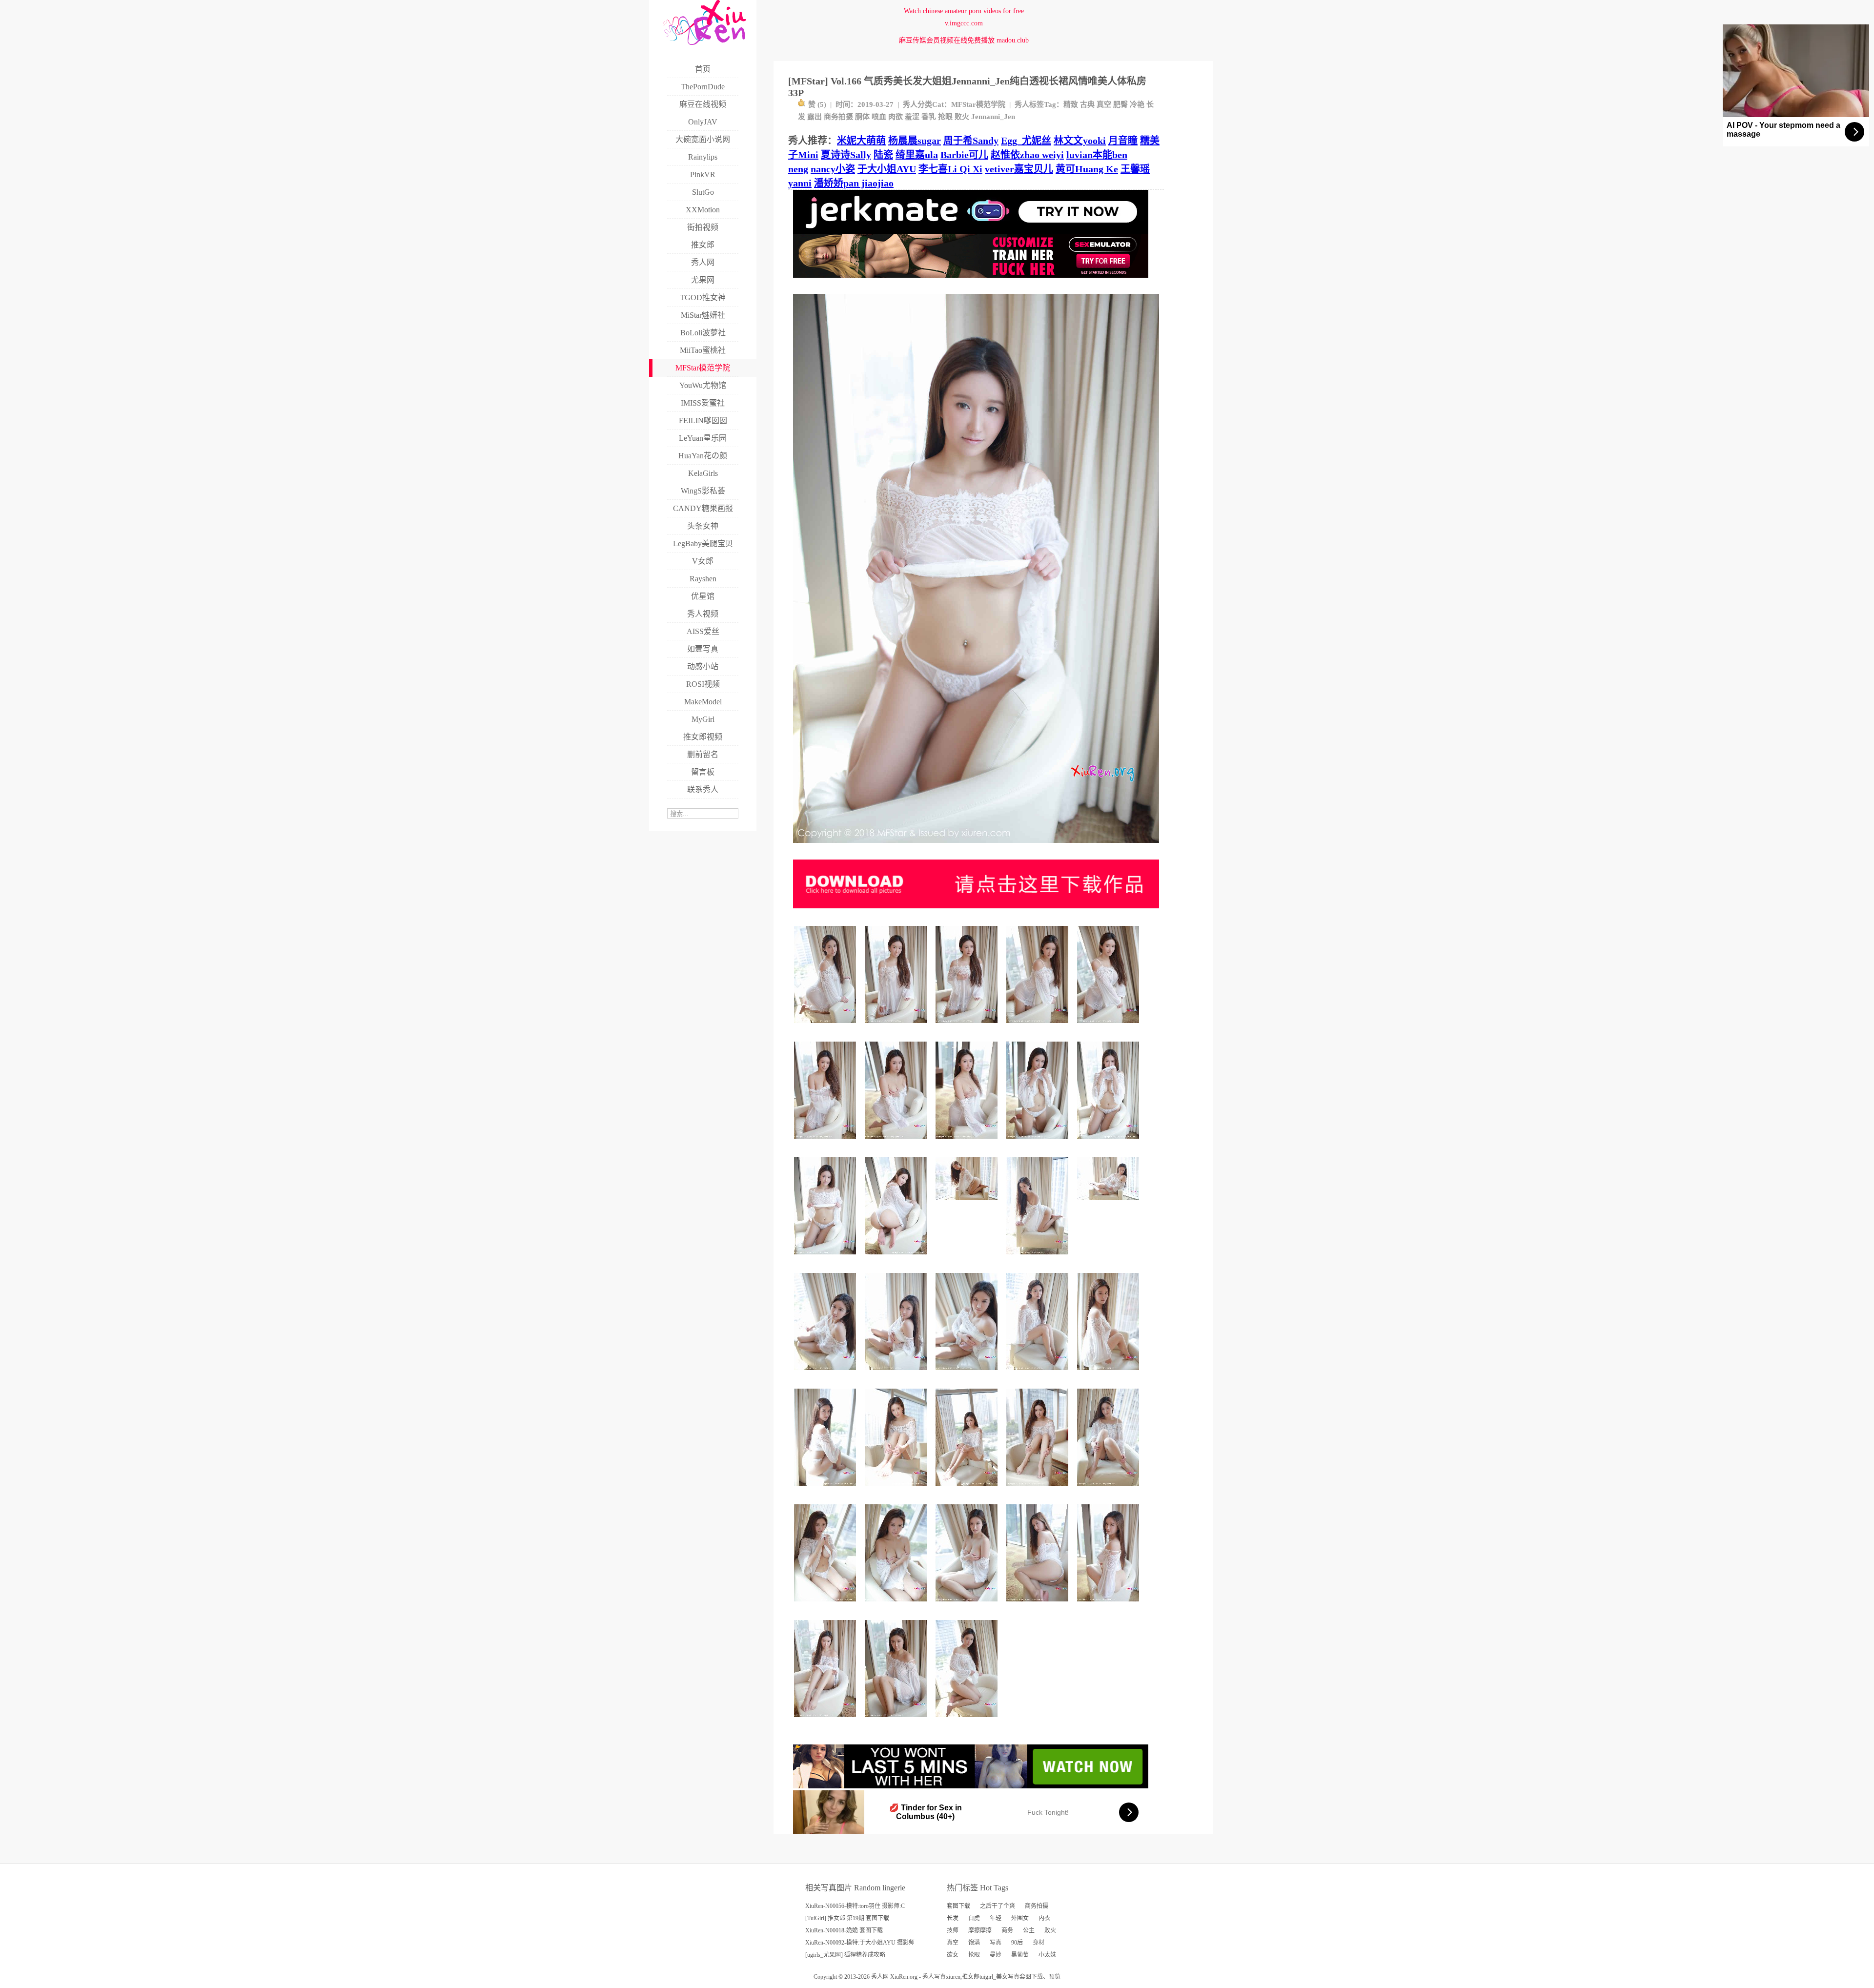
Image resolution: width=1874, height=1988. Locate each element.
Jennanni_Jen (993, 117)
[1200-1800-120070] (826, 1374)
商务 (1007, 1930)
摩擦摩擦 (980, 1930)
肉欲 (896, 117)
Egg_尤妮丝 (1026, 141)
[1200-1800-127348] (1039, 1489)
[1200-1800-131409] (1110, 1605)
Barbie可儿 (964, 155)
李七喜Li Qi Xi (950, 169)
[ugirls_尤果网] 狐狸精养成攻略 (845, 1955)
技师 (953, 1930)
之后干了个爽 (998, 1906)
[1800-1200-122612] (1110, 1204)
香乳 (929, 117)
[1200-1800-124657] (826, 1258)
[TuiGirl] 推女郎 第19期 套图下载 (847, 1918)
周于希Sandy (971, 141)
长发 (953, 1918)
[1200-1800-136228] (1110, 1142)
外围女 (1020, 1918)
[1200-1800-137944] (1110, 1489)
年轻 (996, 1918)
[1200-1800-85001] (1039, 1605)
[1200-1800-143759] (968, 1489)
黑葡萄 (1020, 1955)
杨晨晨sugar (915, 141)
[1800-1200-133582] (968, 1204)
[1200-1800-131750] (1039, 1374)
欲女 (953, 1955)
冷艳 (1137, 104)
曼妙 (996, 1955)
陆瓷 (883, 155)
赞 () (817, 104)
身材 (1039, 1943)
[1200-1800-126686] (826, 1605)
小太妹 (1047, 1955)
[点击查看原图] (976, 847)
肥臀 (1120, 104)
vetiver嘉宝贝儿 (1019, 169)
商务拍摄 (838, 117)
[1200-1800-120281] (897, 1605)
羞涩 (912, 117)
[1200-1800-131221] (826, 1027)
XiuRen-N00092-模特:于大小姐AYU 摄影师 (860, 1943)
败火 (962, 117)
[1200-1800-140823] (968, 1027)
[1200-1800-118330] (897, 1489)
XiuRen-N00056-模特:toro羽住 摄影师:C (855, 1906)
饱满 (974, 1943)
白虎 (974, 1918)
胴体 (862, 117)
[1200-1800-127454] (968, 1721)
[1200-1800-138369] (897, 1258)
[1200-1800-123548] (968, 1605)
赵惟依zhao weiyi (1027, 155)
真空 (1104, 104)
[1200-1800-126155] (1039, 1027)
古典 (1087, 104)
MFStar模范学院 (978, 104)
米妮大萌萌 (861, 141)
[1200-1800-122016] (968, 1374)
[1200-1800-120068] (897, 1374)
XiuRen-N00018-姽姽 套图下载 (844, 1930)
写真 (996, 1943)
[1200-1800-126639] (897, 1142)
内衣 (1044, 1918)
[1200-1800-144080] (826, 1721)
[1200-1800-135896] (1039, 1258)
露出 (815, 117)
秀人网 (880, 1977)
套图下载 (958, 1906)
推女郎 (971, 1977)
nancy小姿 (833, 169)
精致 (1071, 104)
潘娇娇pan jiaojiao (854, 183)
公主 (1029, 1930)
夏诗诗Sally (846, 155)
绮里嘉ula (917, 155)
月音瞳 (1123, 141)
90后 (1017, 1943)
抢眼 (945, 117)
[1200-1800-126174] (826, 1489)
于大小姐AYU (887, 169)
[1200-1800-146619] (826, 1142)
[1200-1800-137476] (1039, 1142)
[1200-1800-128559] (897, 1721)
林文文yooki (1080, 141)
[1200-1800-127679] (1110, 1374)
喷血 (879, 117)
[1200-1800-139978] (897, 1027)
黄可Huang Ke (1087, 169)
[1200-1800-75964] (968, 1142)
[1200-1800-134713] (1110, 1027)
